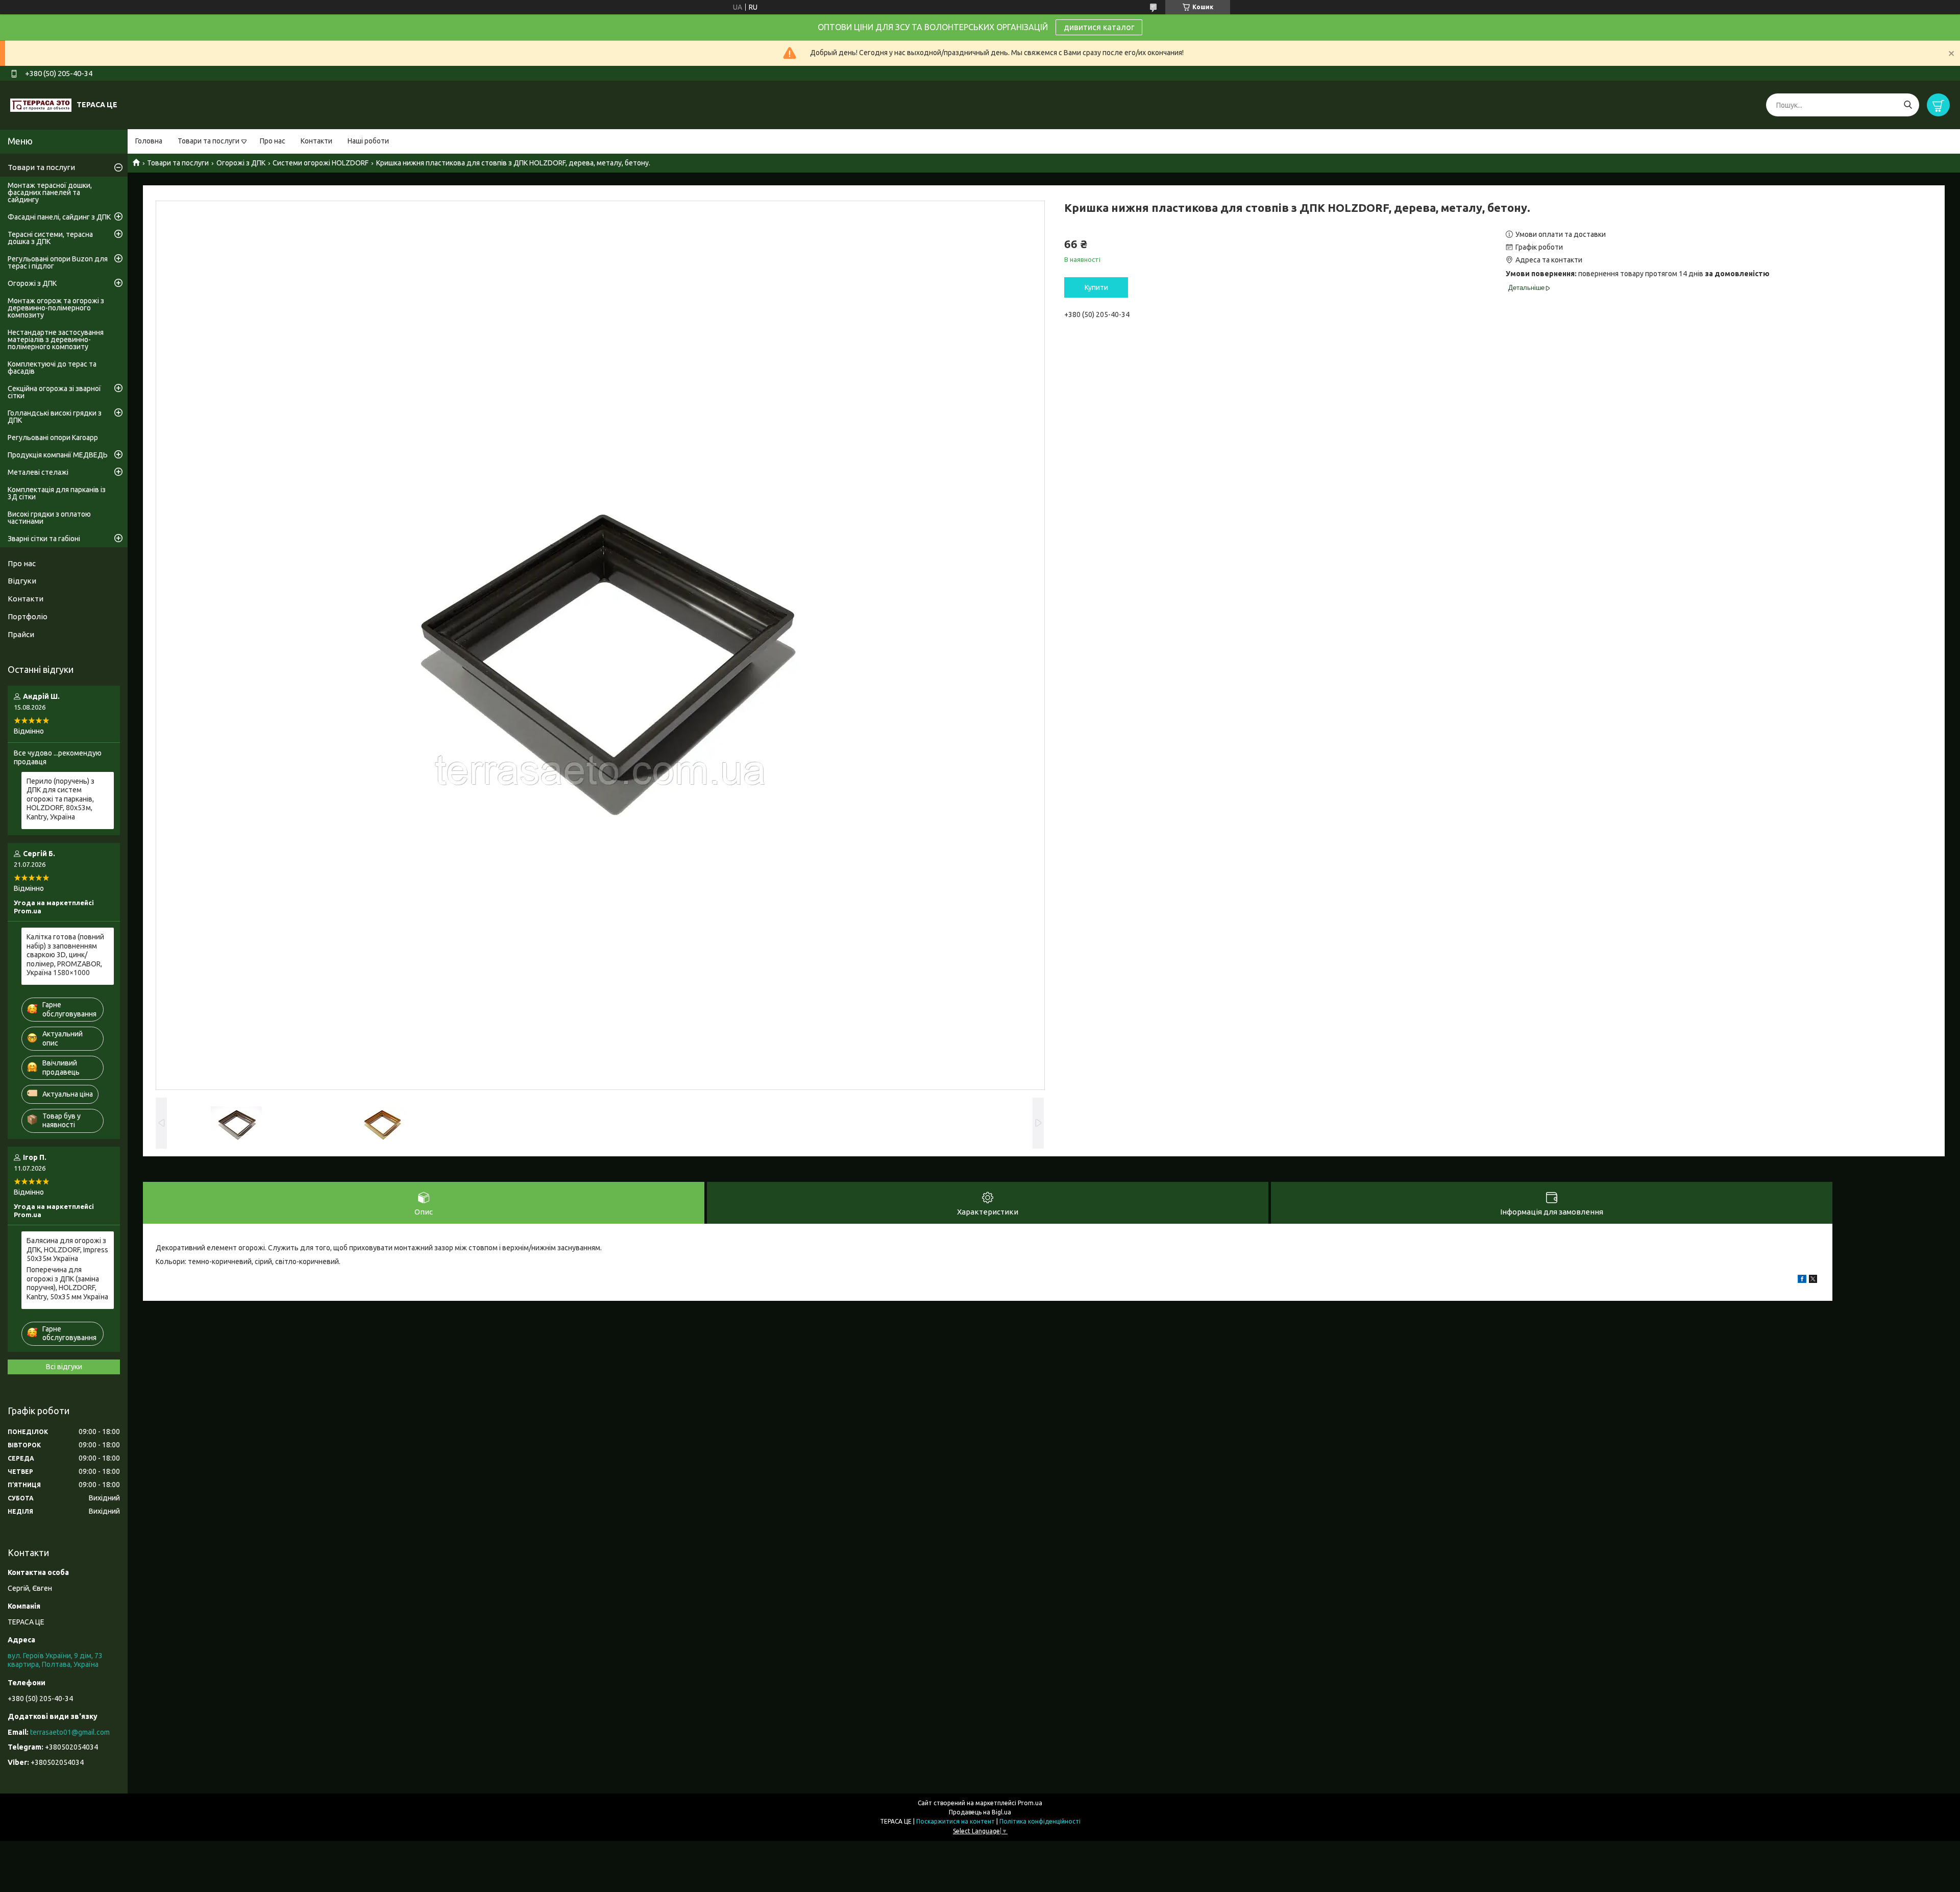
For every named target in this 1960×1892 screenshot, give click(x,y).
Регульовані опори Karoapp (53, 438)
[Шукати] (1908, 105)
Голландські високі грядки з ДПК (55, 417)
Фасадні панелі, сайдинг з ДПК (59, 217)
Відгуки (22, 581)
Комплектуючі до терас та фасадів (52, 368)
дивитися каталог (1099, 27)
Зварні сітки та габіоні (44, 539)
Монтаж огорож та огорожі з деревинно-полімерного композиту (56, 308)
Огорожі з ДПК (241, 163)
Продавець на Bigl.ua (980, 1812)
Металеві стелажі (38, 472)
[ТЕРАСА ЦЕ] (41, 105)
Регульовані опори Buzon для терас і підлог (58, 262)
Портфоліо (28, 616)
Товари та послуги (209, 141)
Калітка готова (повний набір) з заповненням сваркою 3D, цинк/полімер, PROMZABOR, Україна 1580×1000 (65, 955)
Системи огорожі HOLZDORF (321, 163)
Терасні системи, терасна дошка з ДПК (50, 238)
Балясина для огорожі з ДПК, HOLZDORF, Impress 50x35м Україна (67, 1250)
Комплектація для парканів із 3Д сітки (57, 493)
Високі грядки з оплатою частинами (49, 518)
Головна (149, 141)
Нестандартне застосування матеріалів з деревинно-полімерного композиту (56, 339)
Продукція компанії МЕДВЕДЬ (58, 455)
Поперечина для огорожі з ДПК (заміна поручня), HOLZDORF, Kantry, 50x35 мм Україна (67, 1283)
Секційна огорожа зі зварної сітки (54, 392)
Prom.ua (1030, 1803)
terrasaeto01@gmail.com (70, 1732)
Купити (1096, 287)
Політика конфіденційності (1040, 1821)
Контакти (316, 141)
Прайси (21, 634)
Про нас (273, 141)
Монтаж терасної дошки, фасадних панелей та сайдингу (50, 192)
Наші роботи (368, 141)
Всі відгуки (64, 1367)
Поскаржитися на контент (955, 1821)
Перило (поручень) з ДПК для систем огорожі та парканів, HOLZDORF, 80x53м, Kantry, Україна (60, 799)
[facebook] (1802, 1280)
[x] (1813, 1280)
